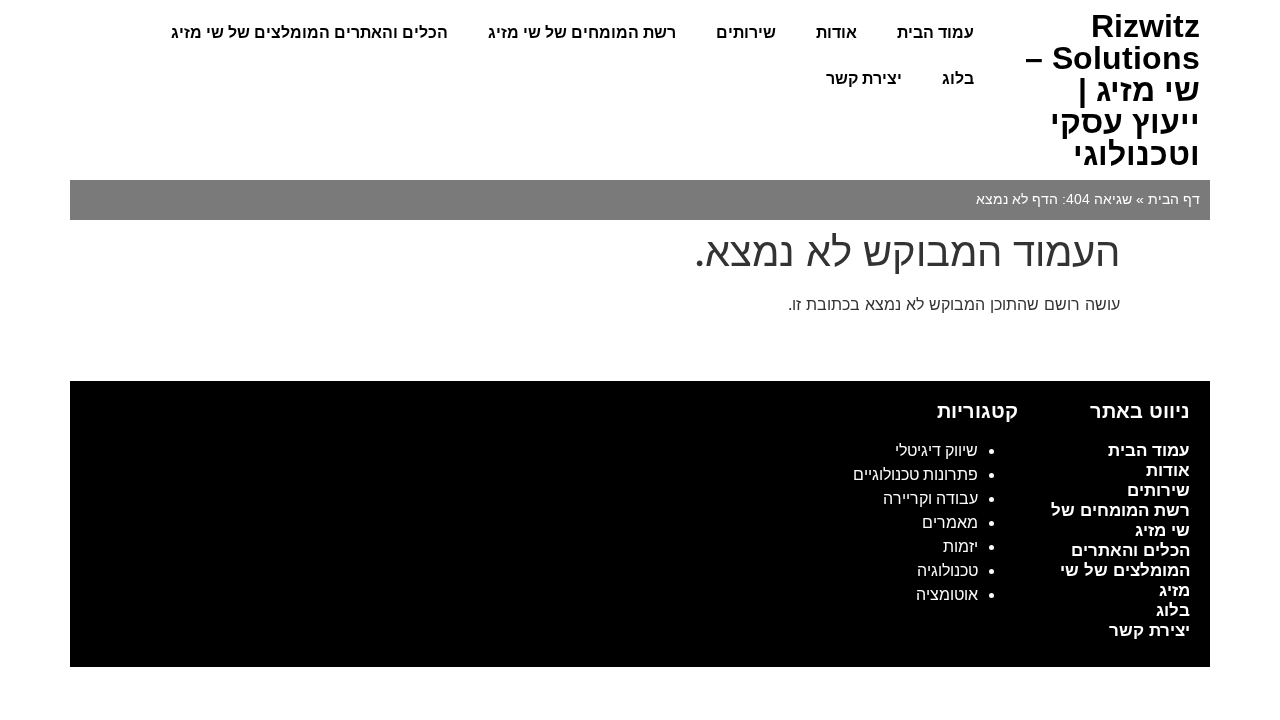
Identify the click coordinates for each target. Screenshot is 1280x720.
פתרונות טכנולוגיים (915, 474)
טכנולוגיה (947, 570)
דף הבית (1174, 199)
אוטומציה (947, 594)
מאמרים (950, 522)
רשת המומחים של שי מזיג (582, 32)
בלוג (958, 78)
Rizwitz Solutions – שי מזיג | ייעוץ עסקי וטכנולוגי (1112, 90)
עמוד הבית (935, 32)
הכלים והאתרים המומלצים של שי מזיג (309, 32)
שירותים (746, 32)
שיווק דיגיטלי (936, 450)
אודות (836, 32)
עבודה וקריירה (930, 498)
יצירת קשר (864, 78)
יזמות (960, 546)
